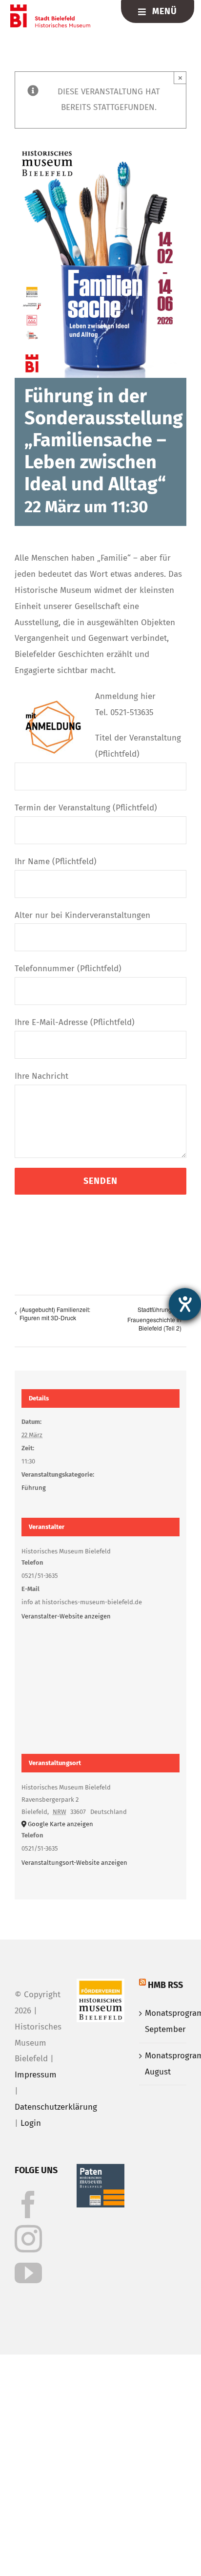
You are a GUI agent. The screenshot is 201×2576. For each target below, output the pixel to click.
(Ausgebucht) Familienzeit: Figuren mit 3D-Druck (55, 1313)
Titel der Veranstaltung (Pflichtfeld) (138, 746)
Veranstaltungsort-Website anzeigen (74, 1863)
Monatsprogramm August (163, 2064)
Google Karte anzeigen (60, 1824)
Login (31, 2123)
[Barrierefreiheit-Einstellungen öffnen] (185, 1304)
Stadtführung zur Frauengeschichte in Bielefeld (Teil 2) (154, 1319)
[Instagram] (28, 2239)
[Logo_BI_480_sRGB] (50, 9)
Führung (34, 1488)
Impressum (36, 2075)
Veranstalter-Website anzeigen (66, 1616)
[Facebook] (28, 2205)
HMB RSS (165, 1985)
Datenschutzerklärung (56, 2107)
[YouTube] (28, 2273)
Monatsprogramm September (163, 2021)
